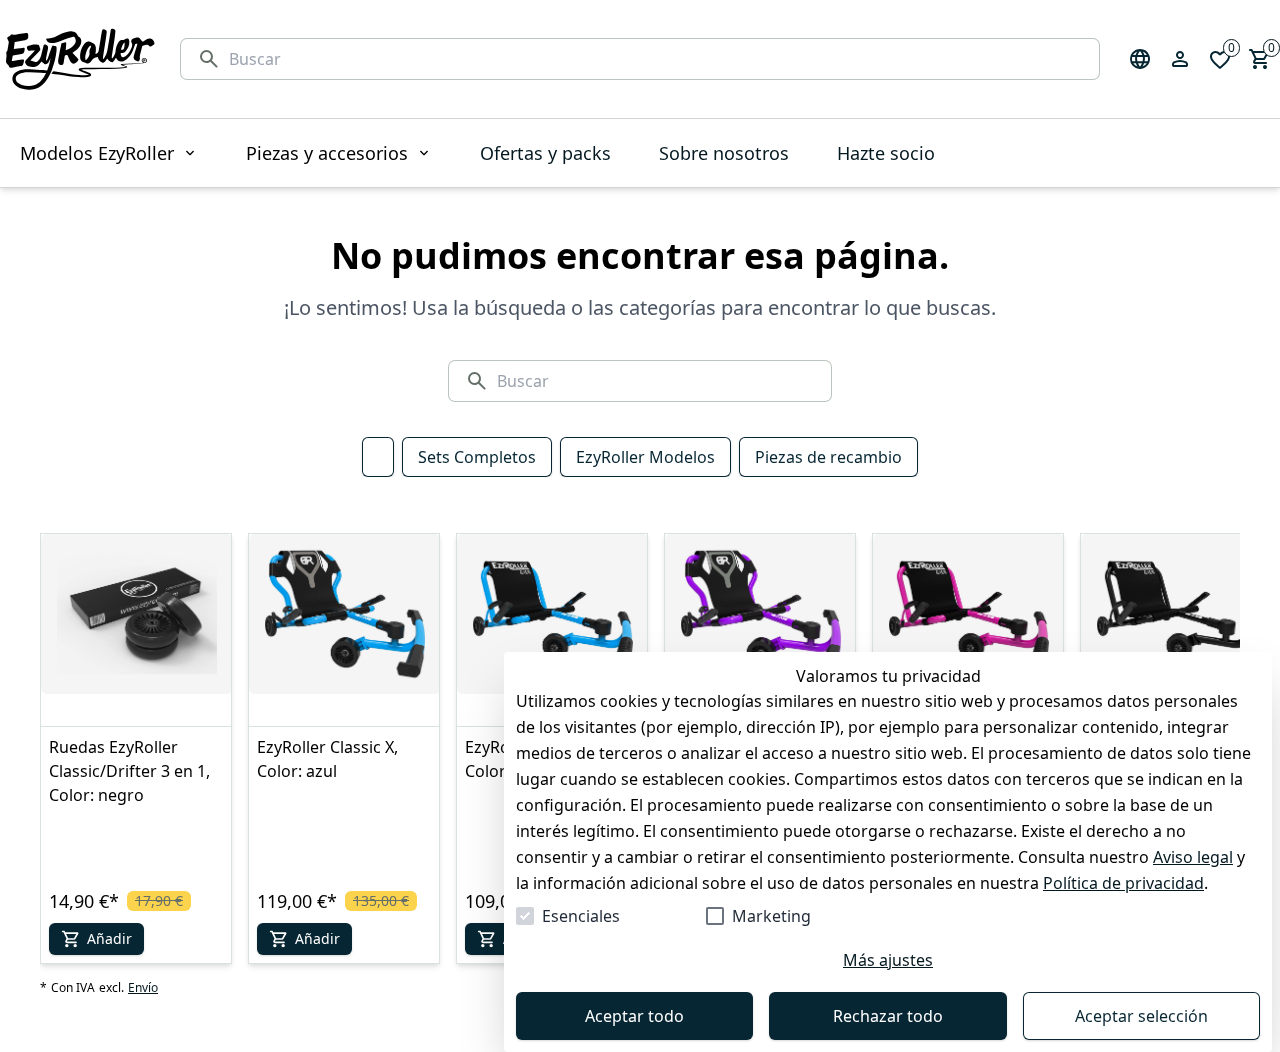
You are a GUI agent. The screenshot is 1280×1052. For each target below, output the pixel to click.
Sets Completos (477, 457)
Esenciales (581, 916)
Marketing (771, 916)
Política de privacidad (1123, 883)
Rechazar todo (888, 1016)
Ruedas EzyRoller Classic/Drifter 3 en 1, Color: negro (129, 771)
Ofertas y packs (545, 153)
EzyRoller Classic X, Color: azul (327, 759)
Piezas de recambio (828, 457)
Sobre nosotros (724, 153)
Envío (143, 988)
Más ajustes (888, 960)
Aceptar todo (634, 1016)
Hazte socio (886, 153)
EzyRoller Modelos (645, 457)
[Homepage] (80, 59)
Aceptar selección (1141, 1016)
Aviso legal (1193, 857)
